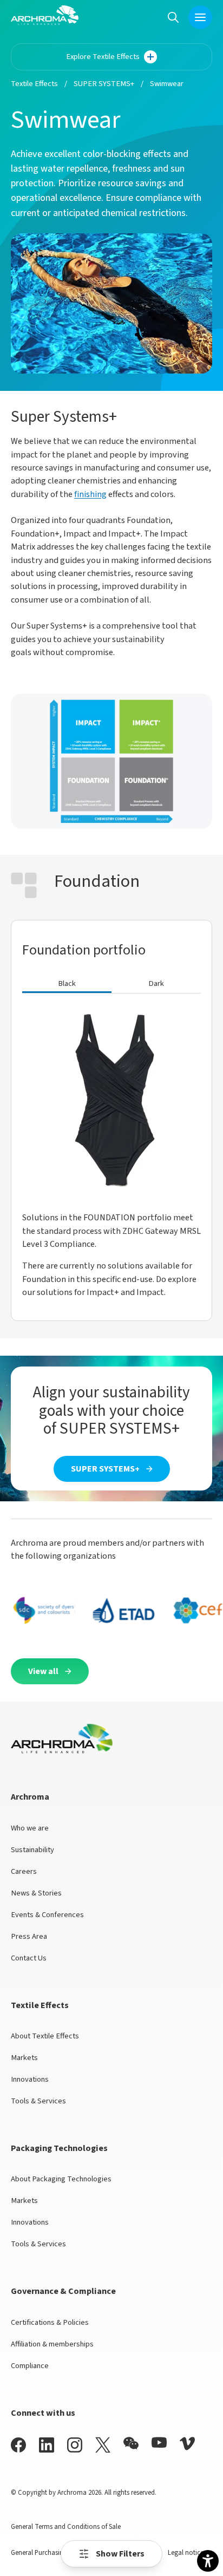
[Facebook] (18, 2445)
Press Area (29, 1936)
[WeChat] (131, 2443)
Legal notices (187, 2553)
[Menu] (200, 17)
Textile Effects (34, 84)
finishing (90, 494)
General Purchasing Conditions (56, 2553)
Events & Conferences (47, 1915)
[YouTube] (159, 2443)
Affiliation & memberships (52, 2344)
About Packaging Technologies (61, 2179)
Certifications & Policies (50, 2322)
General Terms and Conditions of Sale (66, 2527)
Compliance (30, 2366)
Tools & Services (38, 2101)
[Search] (173, 17)
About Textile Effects (45, 2036)
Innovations (30, 2079)
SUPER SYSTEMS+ (104, 84)
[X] (103, 2445)
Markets (24, 2058)
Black (67, 983)
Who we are (30, 1828)
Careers (24, 1871)
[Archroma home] (45, 15)
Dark (156, 983)
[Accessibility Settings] (208, 2561)
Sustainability (32, 1850)
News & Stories (36, 1893)
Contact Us (29, 1958)
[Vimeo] (187, 2444)
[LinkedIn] (47, 2445)
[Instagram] (75, 2445)
